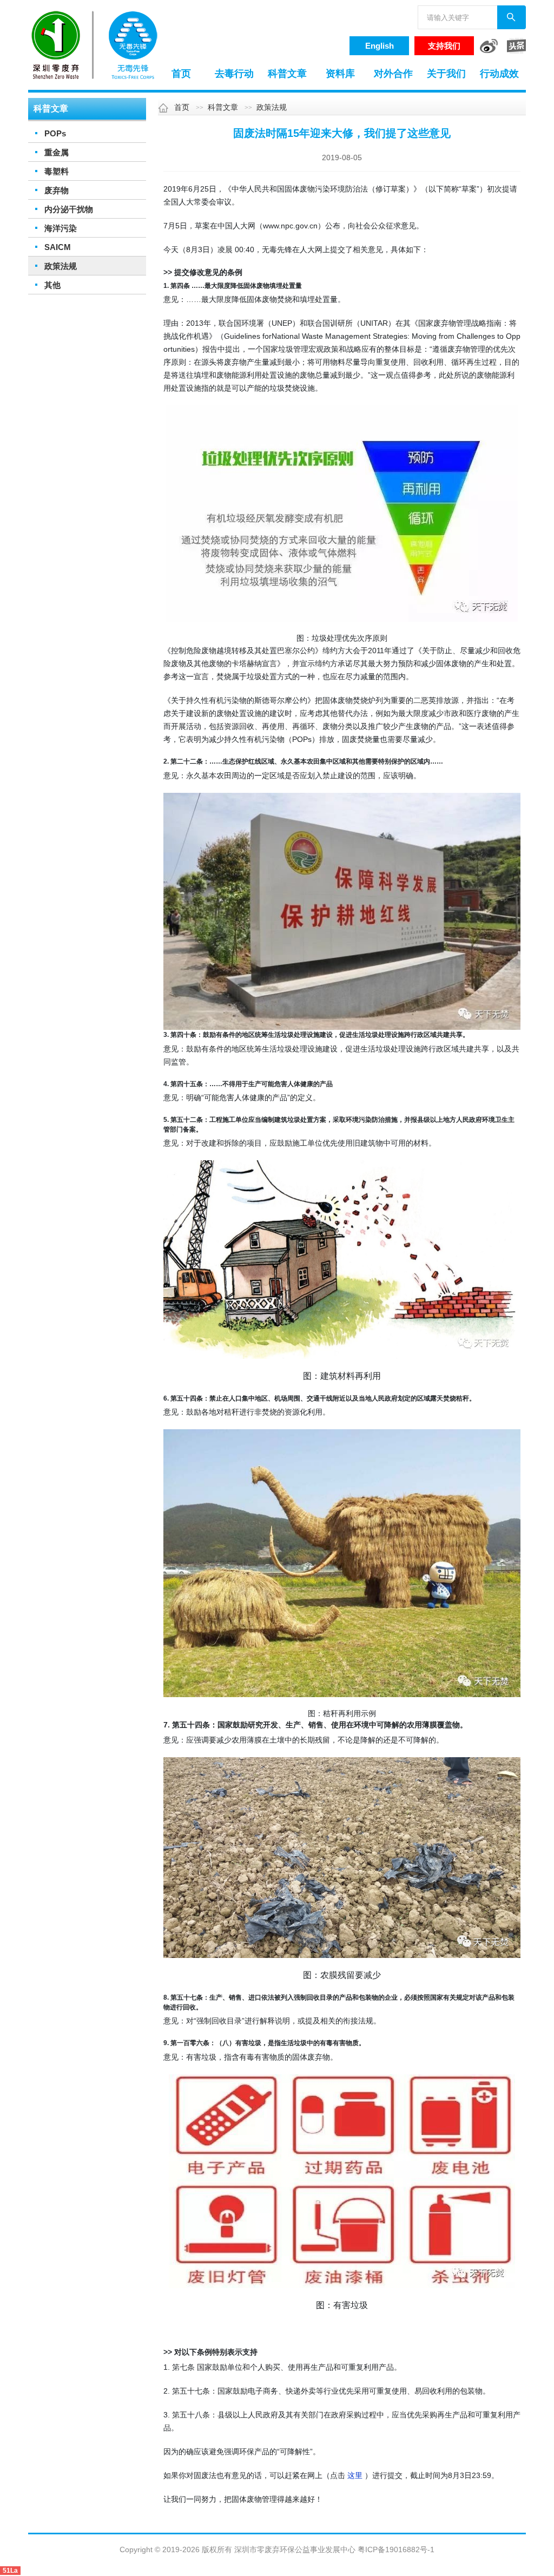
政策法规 (61, 266)
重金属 (57, 152)
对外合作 (393, 74)
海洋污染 (61, 228)
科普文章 (287, 74)
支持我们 (444, 46)
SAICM (58, 247)
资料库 (340, 74)
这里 (355, 2475)
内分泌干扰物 (69, 209)
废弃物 (57, 190)
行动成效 (499, 74)
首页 (181, 74)
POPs (55, 133)
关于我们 (446, 74)
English (380, 46)
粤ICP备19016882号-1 (396, 2549)
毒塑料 (57, 171)
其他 (52, 285)
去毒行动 (234, 74)
